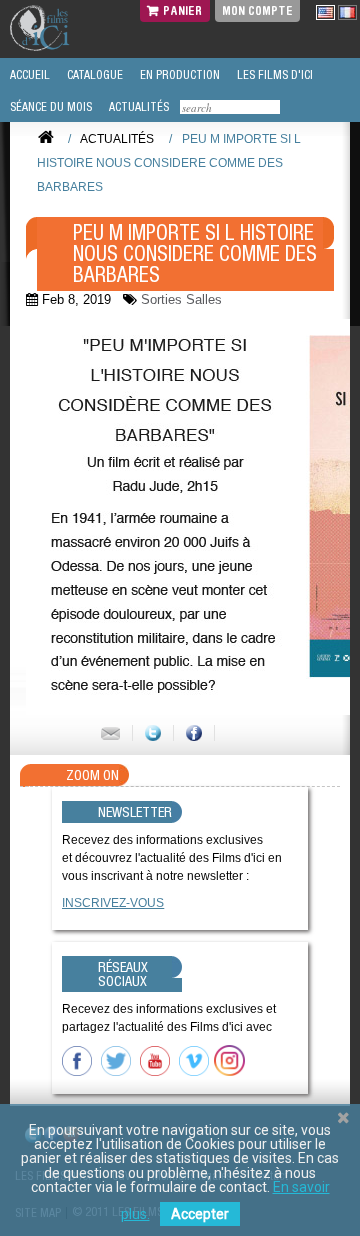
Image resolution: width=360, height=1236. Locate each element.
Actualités (117, 139)
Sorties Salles (181, 299)
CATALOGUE (93, 75)
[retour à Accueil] (46, 138)
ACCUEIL (28, 75)
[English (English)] (325, 12)
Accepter (200, 1214)
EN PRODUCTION (178, 75)
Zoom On (92, 775)
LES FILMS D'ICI (273, 75)
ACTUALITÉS (137, 107)
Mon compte (257, 10)
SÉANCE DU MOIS (49, 107)
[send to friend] (110, 733)
